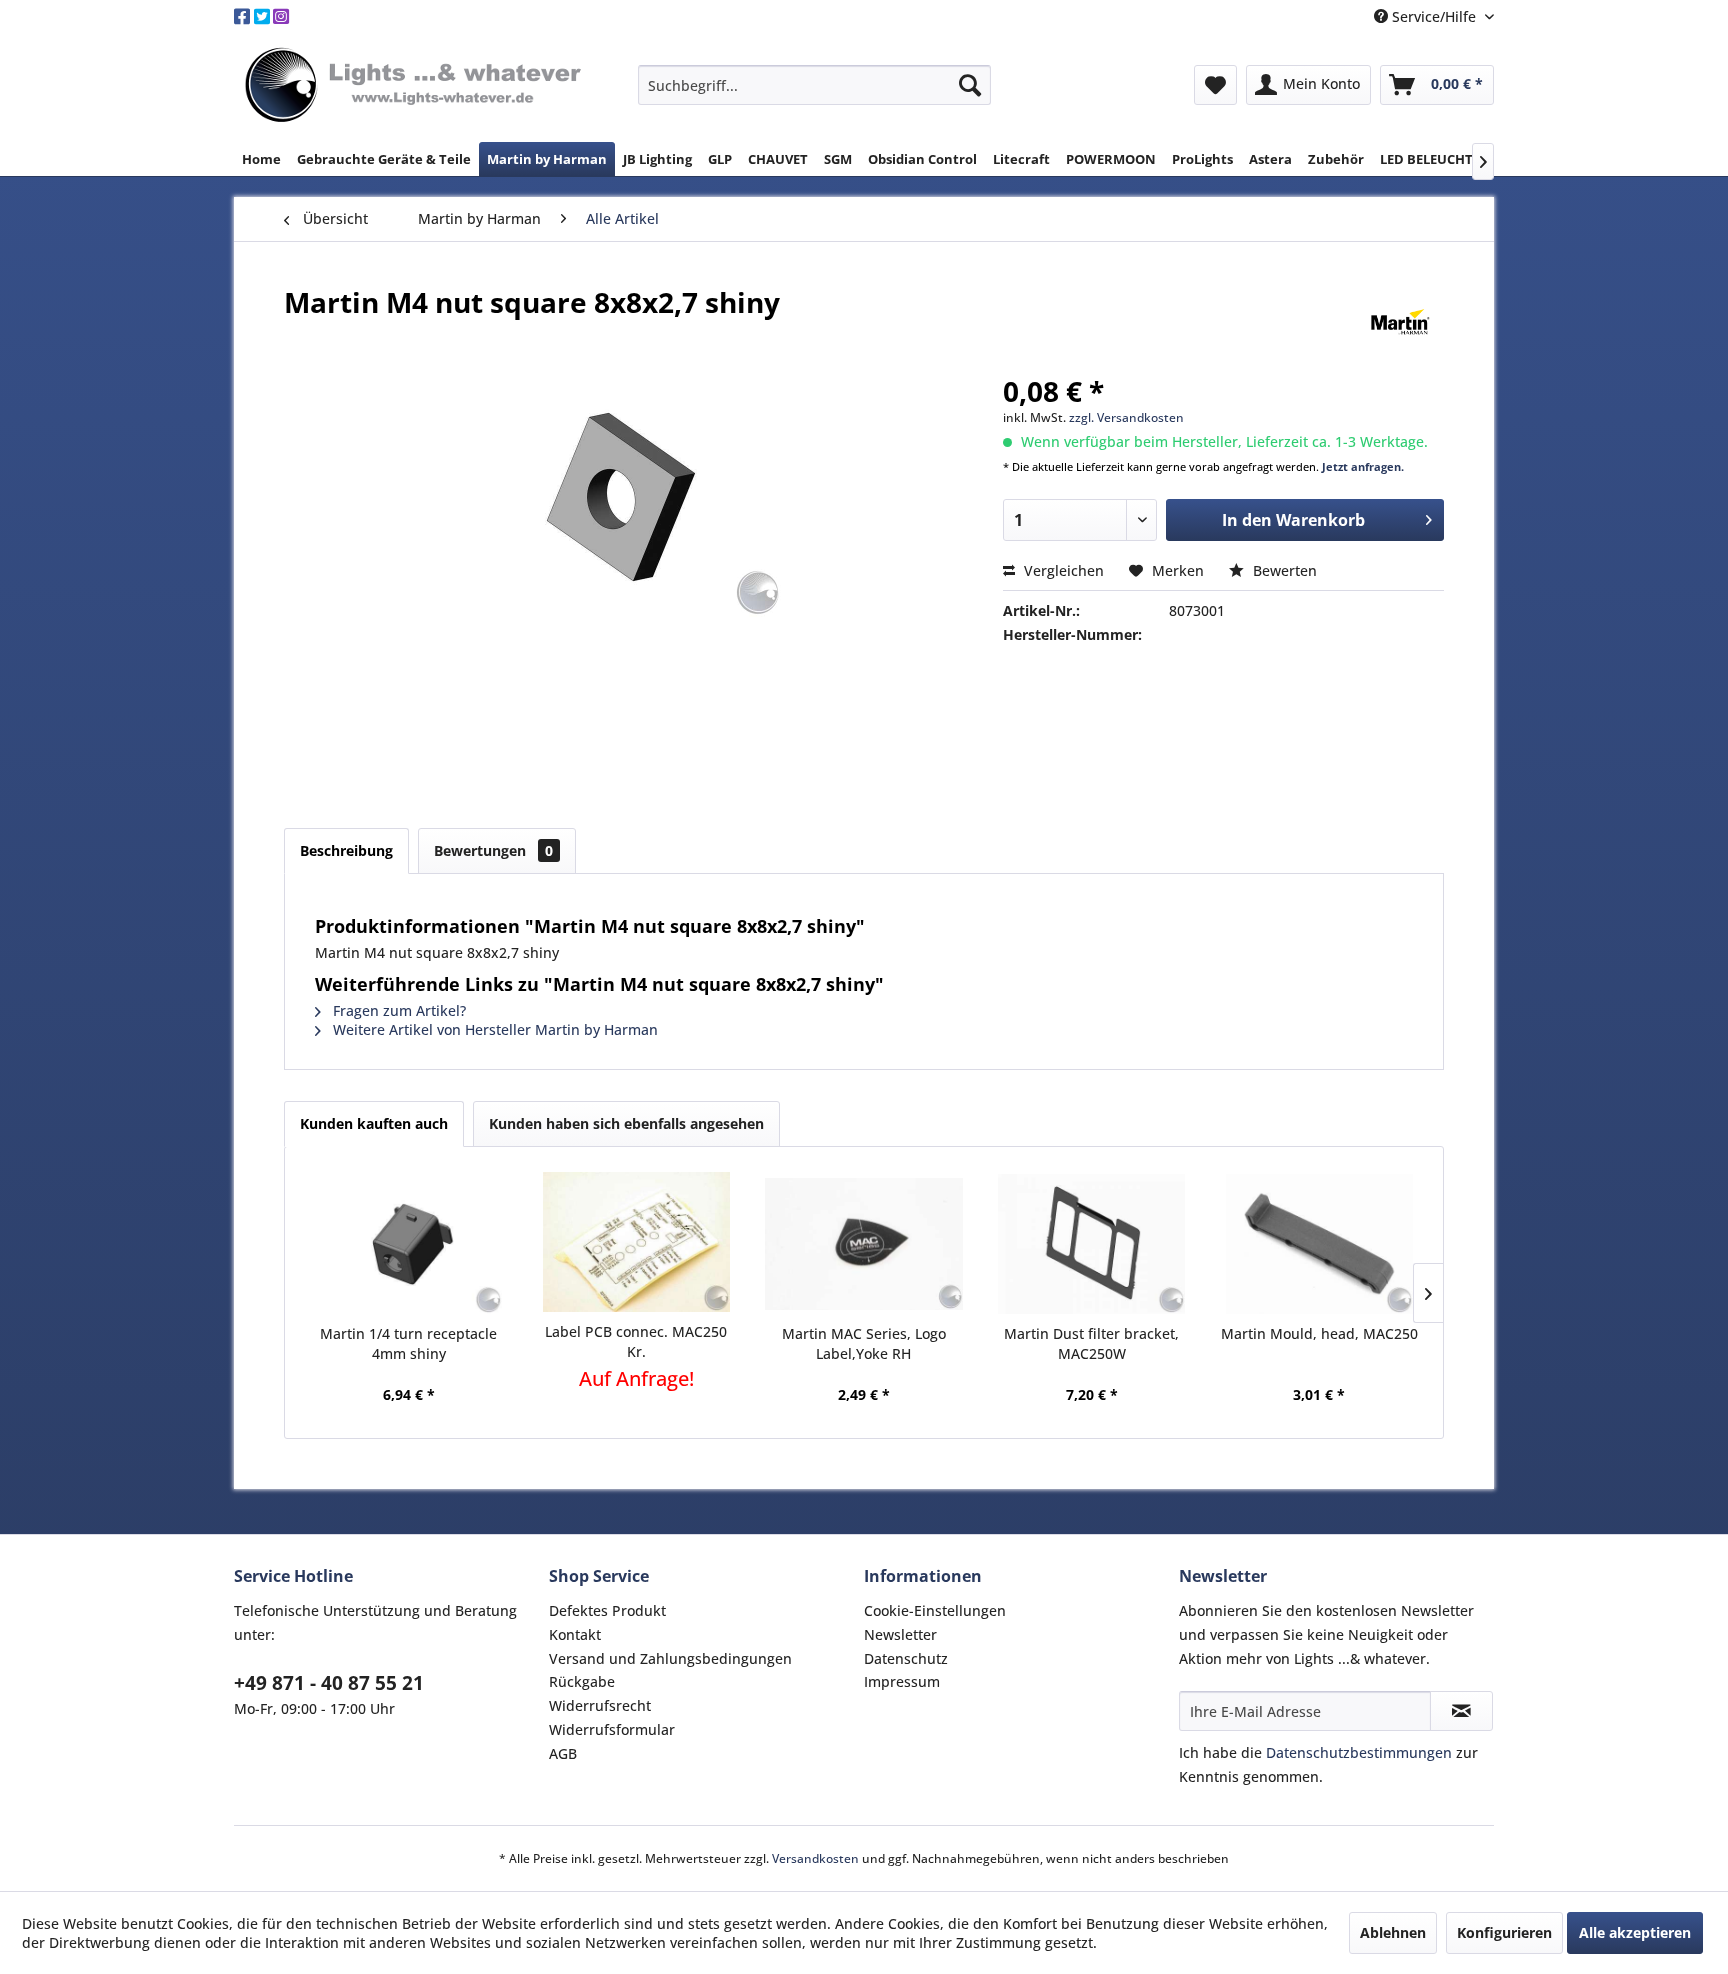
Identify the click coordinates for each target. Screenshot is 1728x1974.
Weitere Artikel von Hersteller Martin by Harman (493, 1029)
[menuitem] (814, 85)
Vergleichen (1062, 570)
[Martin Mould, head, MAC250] (1319, 1244)
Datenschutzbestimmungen (1359, 1752)
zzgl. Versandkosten (1126, 417)
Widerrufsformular (612, 1729)
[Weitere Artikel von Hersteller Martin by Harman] (1400, 322)
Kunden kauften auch (374, 1123)
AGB (563, 1753)
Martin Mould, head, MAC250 (1319, 1333)
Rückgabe (582, 1681)
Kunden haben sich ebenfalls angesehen (626, 1123)
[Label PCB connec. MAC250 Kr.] (637, 1242)
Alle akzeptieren (1635, 1932)
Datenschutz (906, 1658)
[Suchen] (970, 85)
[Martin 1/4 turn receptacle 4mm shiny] (409, 1244)
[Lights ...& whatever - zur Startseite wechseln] (416, 86)
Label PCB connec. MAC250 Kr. (636, 1341)
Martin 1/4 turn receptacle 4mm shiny (408, 1343)
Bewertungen (493, 850)
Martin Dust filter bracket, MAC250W (1091, 1343)
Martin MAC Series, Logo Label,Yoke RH (864, 1343)
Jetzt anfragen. (1363, 466)
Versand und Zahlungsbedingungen (670, 1658)
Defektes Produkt (607, 1610)
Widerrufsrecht (600, 1705)
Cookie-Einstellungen (935, 1610)
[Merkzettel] (1215, 85)
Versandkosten (815, 1858)
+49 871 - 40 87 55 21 (329, 1683)
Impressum (902, 1681)
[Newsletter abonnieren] (1461, 1711)
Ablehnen (1393, 1932)
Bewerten (1283, 570)
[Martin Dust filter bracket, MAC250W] (1092, 1244)
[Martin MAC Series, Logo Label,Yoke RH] (864, 1244)
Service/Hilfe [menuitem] (1434, 16)
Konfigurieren (1504, 1932)
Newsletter (900, 1634)
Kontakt (575, 1634)
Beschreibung (346, 850)
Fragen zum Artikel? (397, 1010)
